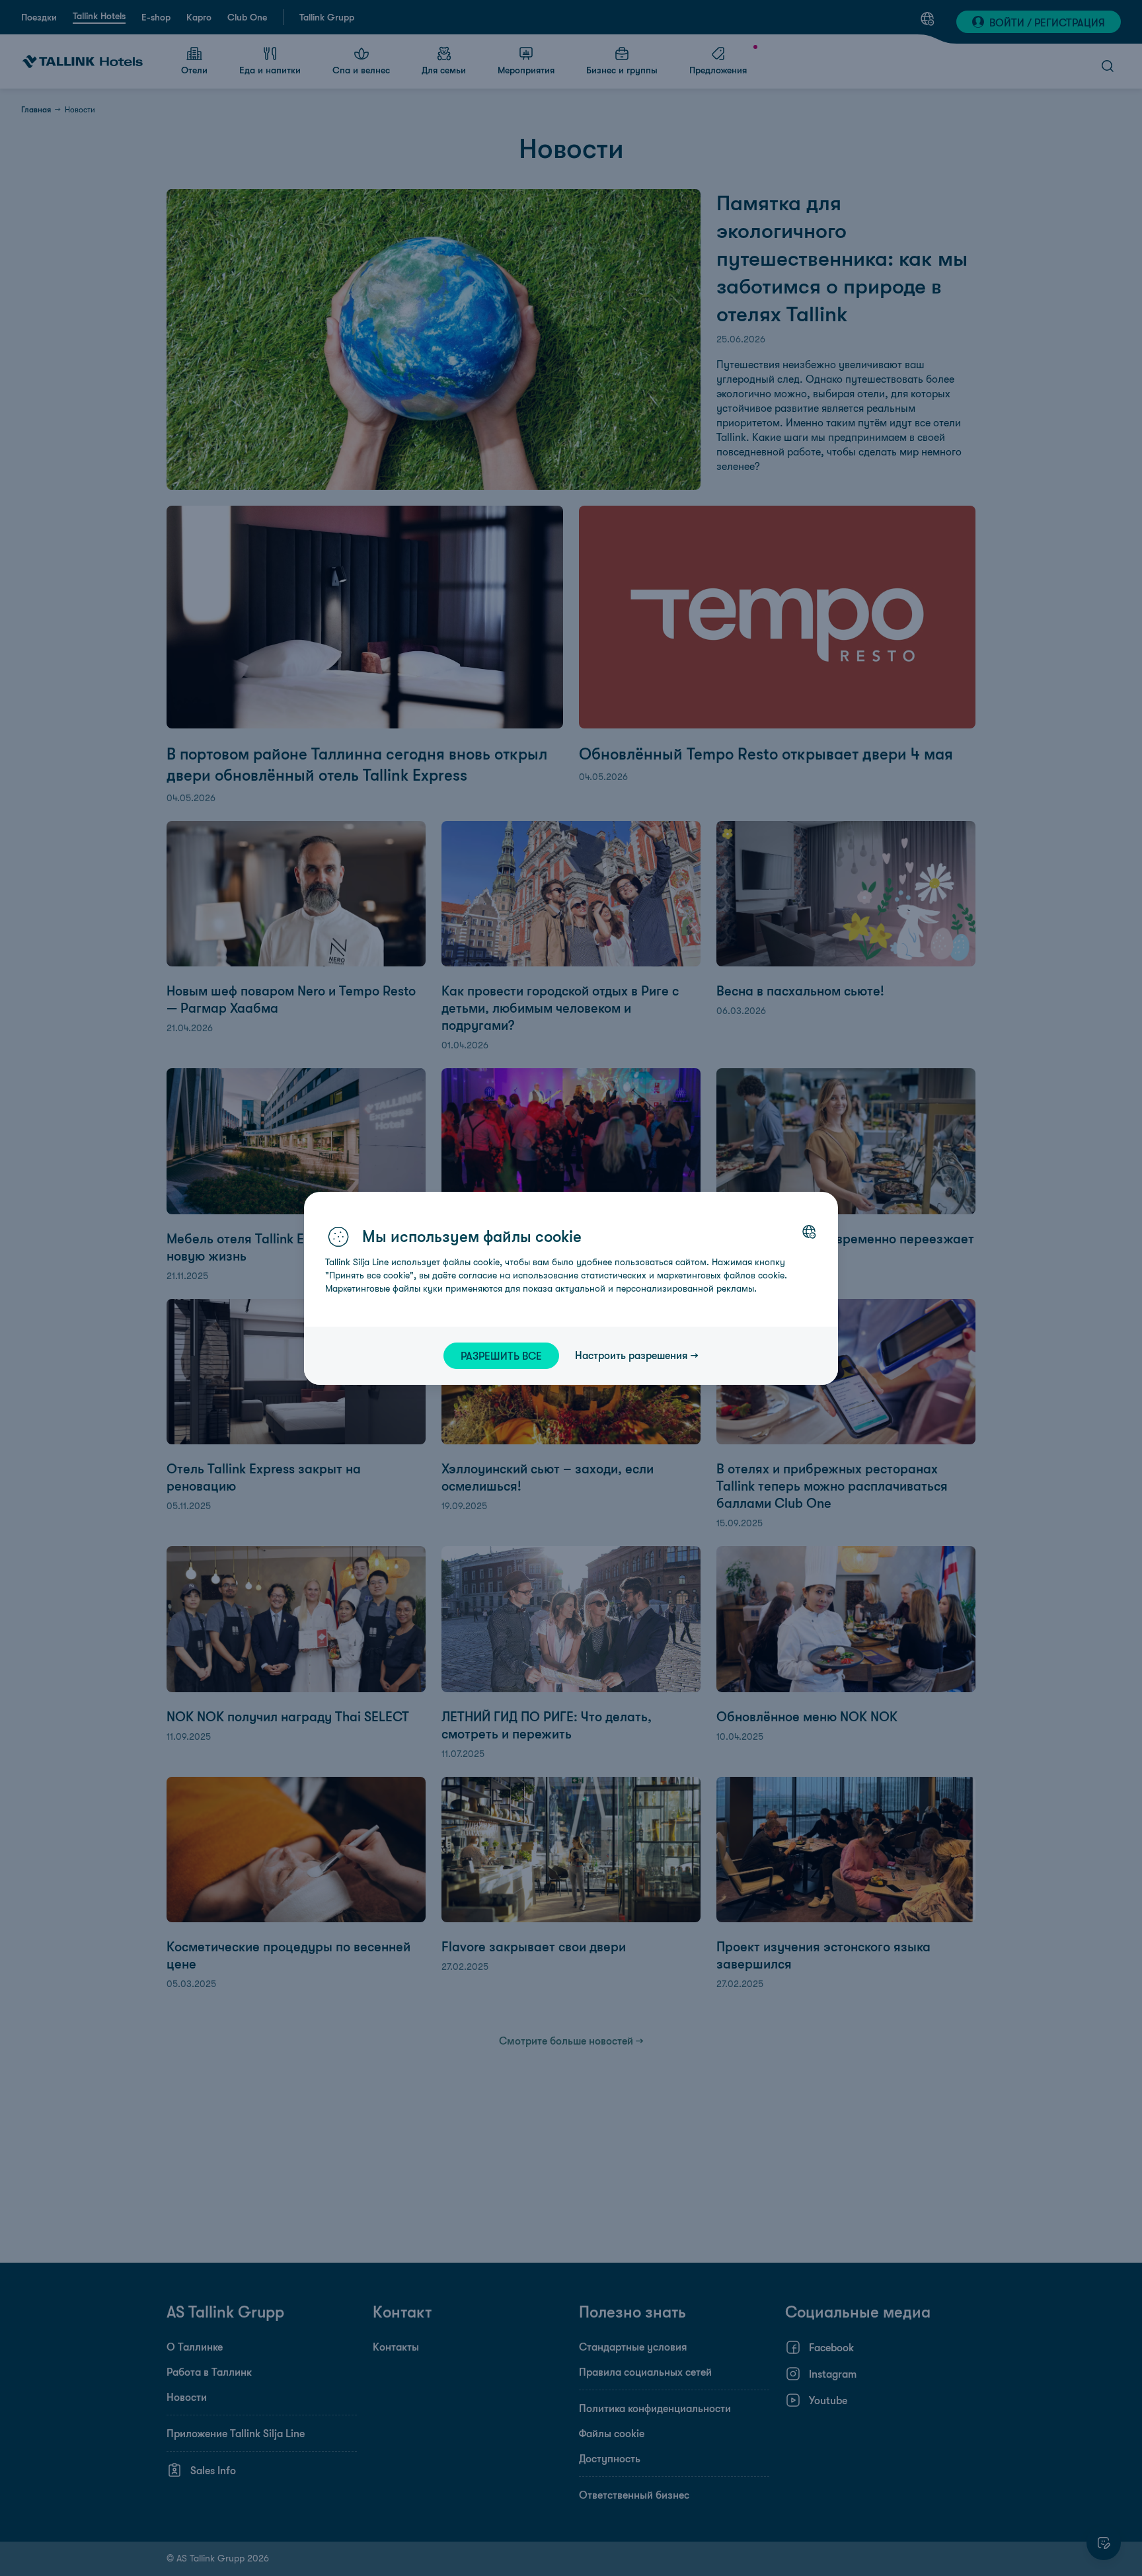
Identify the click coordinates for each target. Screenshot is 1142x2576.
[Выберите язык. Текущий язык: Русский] (809, 1231)
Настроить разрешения (631, 1355)
